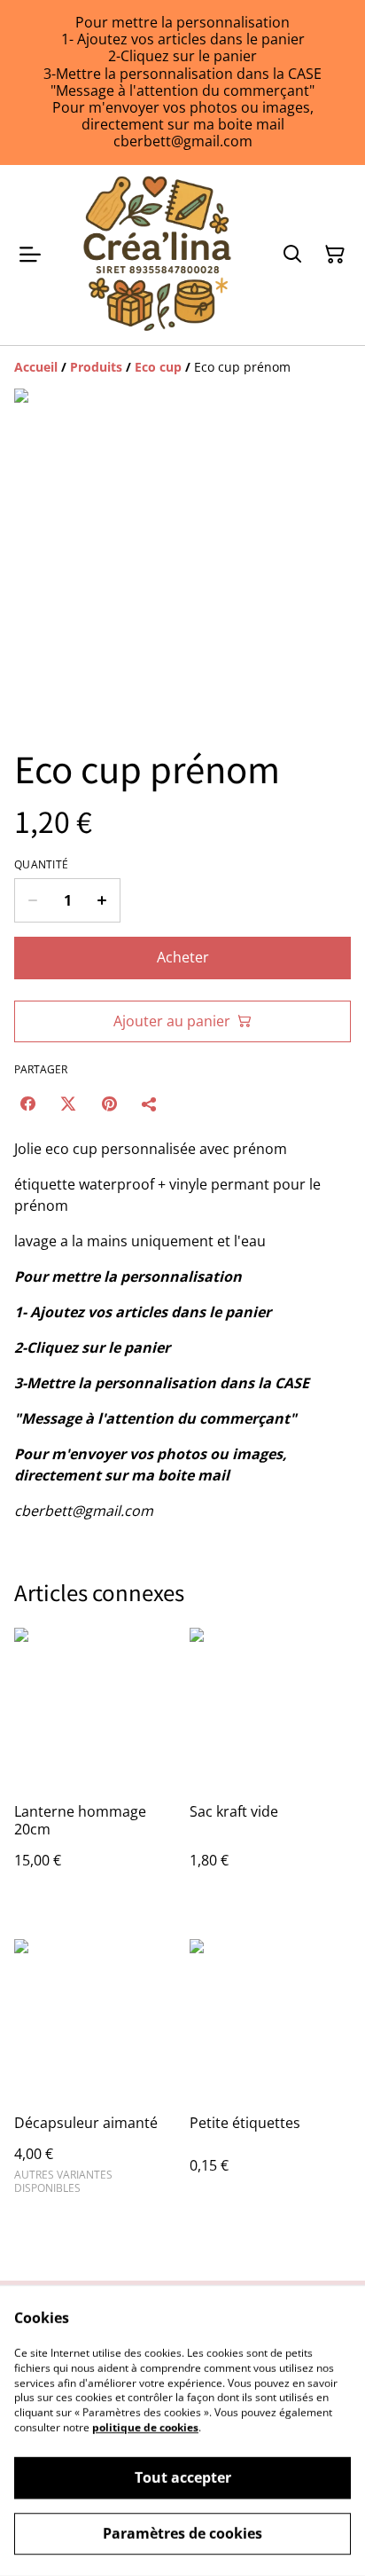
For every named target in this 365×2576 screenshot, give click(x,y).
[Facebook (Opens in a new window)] (27, 1103)
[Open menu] (30, 255)
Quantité (41, 865)
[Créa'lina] (158, 255)
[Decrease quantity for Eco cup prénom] (32, 900)
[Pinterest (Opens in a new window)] (109, 1103)
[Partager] (150, 1103)
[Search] (292, 255)
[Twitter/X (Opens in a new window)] (68, 1103)
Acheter (183, 957)
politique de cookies (145, 2427)
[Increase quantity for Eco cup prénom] (102, 900)
